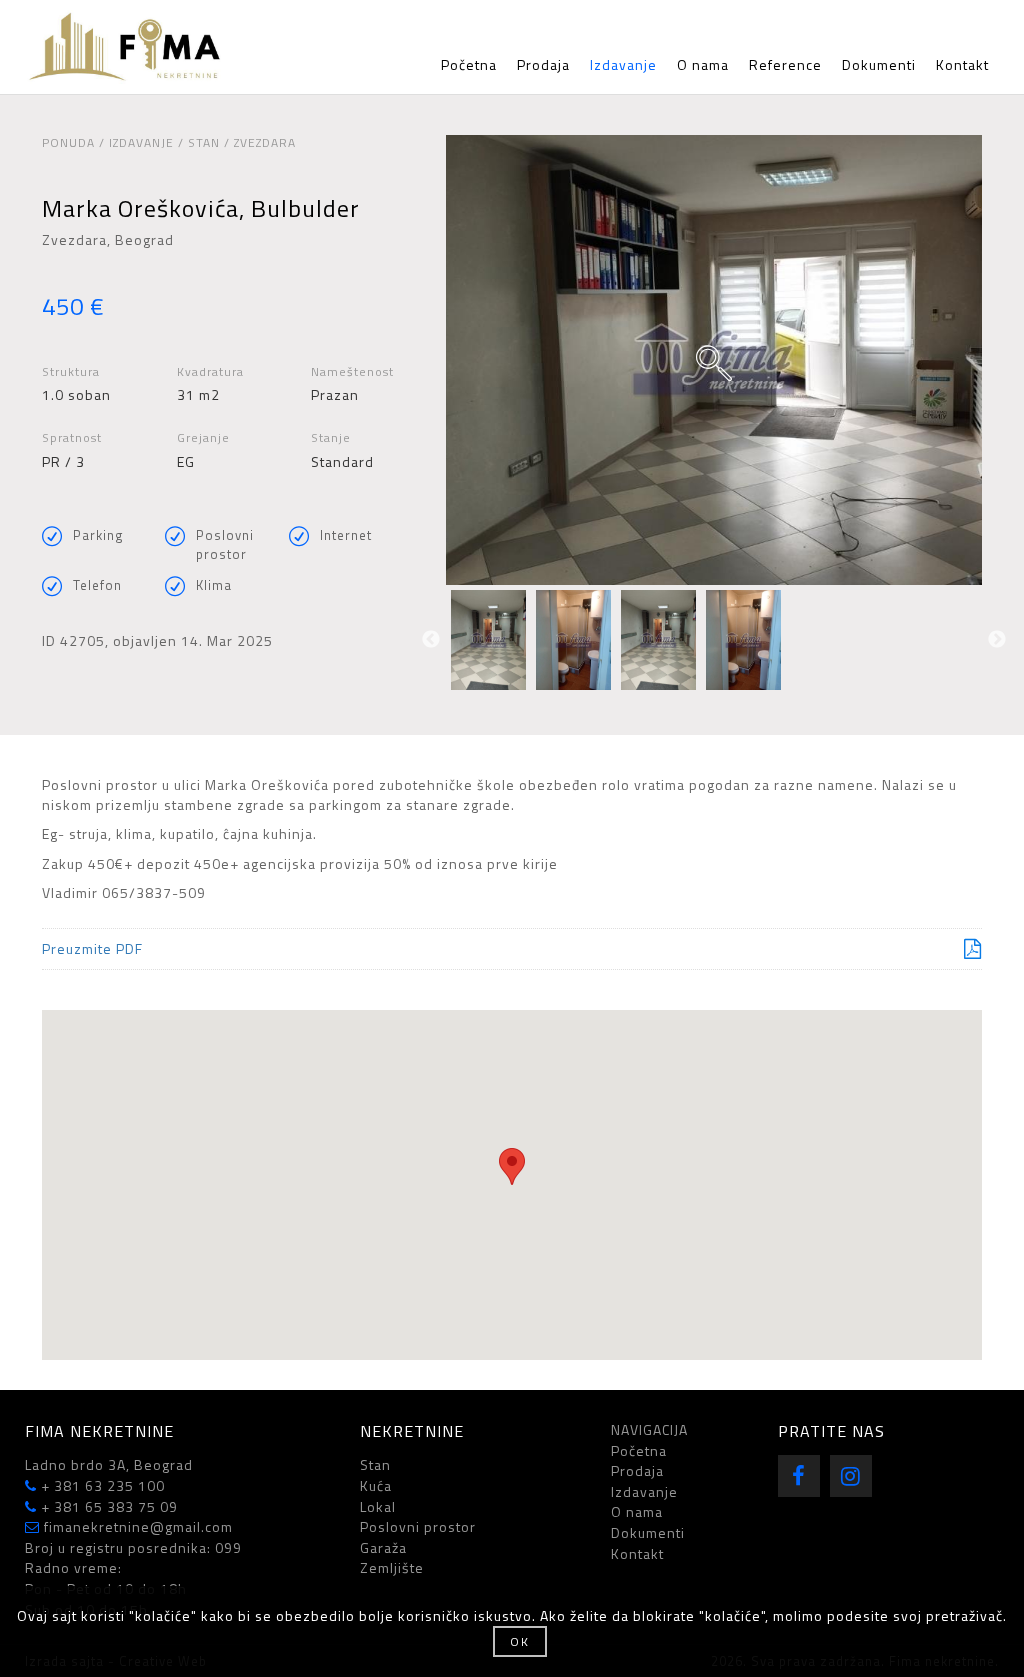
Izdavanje (623, 64)
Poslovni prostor (418, 1526)
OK (520, 1641)
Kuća (376, 1485)
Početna (469, 64)
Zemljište (392, 1567)
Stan (375, 1464)
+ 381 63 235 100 (101, 1485)
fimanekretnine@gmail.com (136, 1526)
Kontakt (962, 64)
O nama (703, 64)
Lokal (378, 1506)
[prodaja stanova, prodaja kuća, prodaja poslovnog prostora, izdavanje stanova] (135, 47)
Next (997, 640)
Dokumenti (879, 64)
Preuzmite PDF (92, 948)
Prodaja (543, 64)
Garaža (383, 1547)
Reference (785, 64)
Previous (431, 640)
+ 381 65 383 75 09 (107, 1506)
